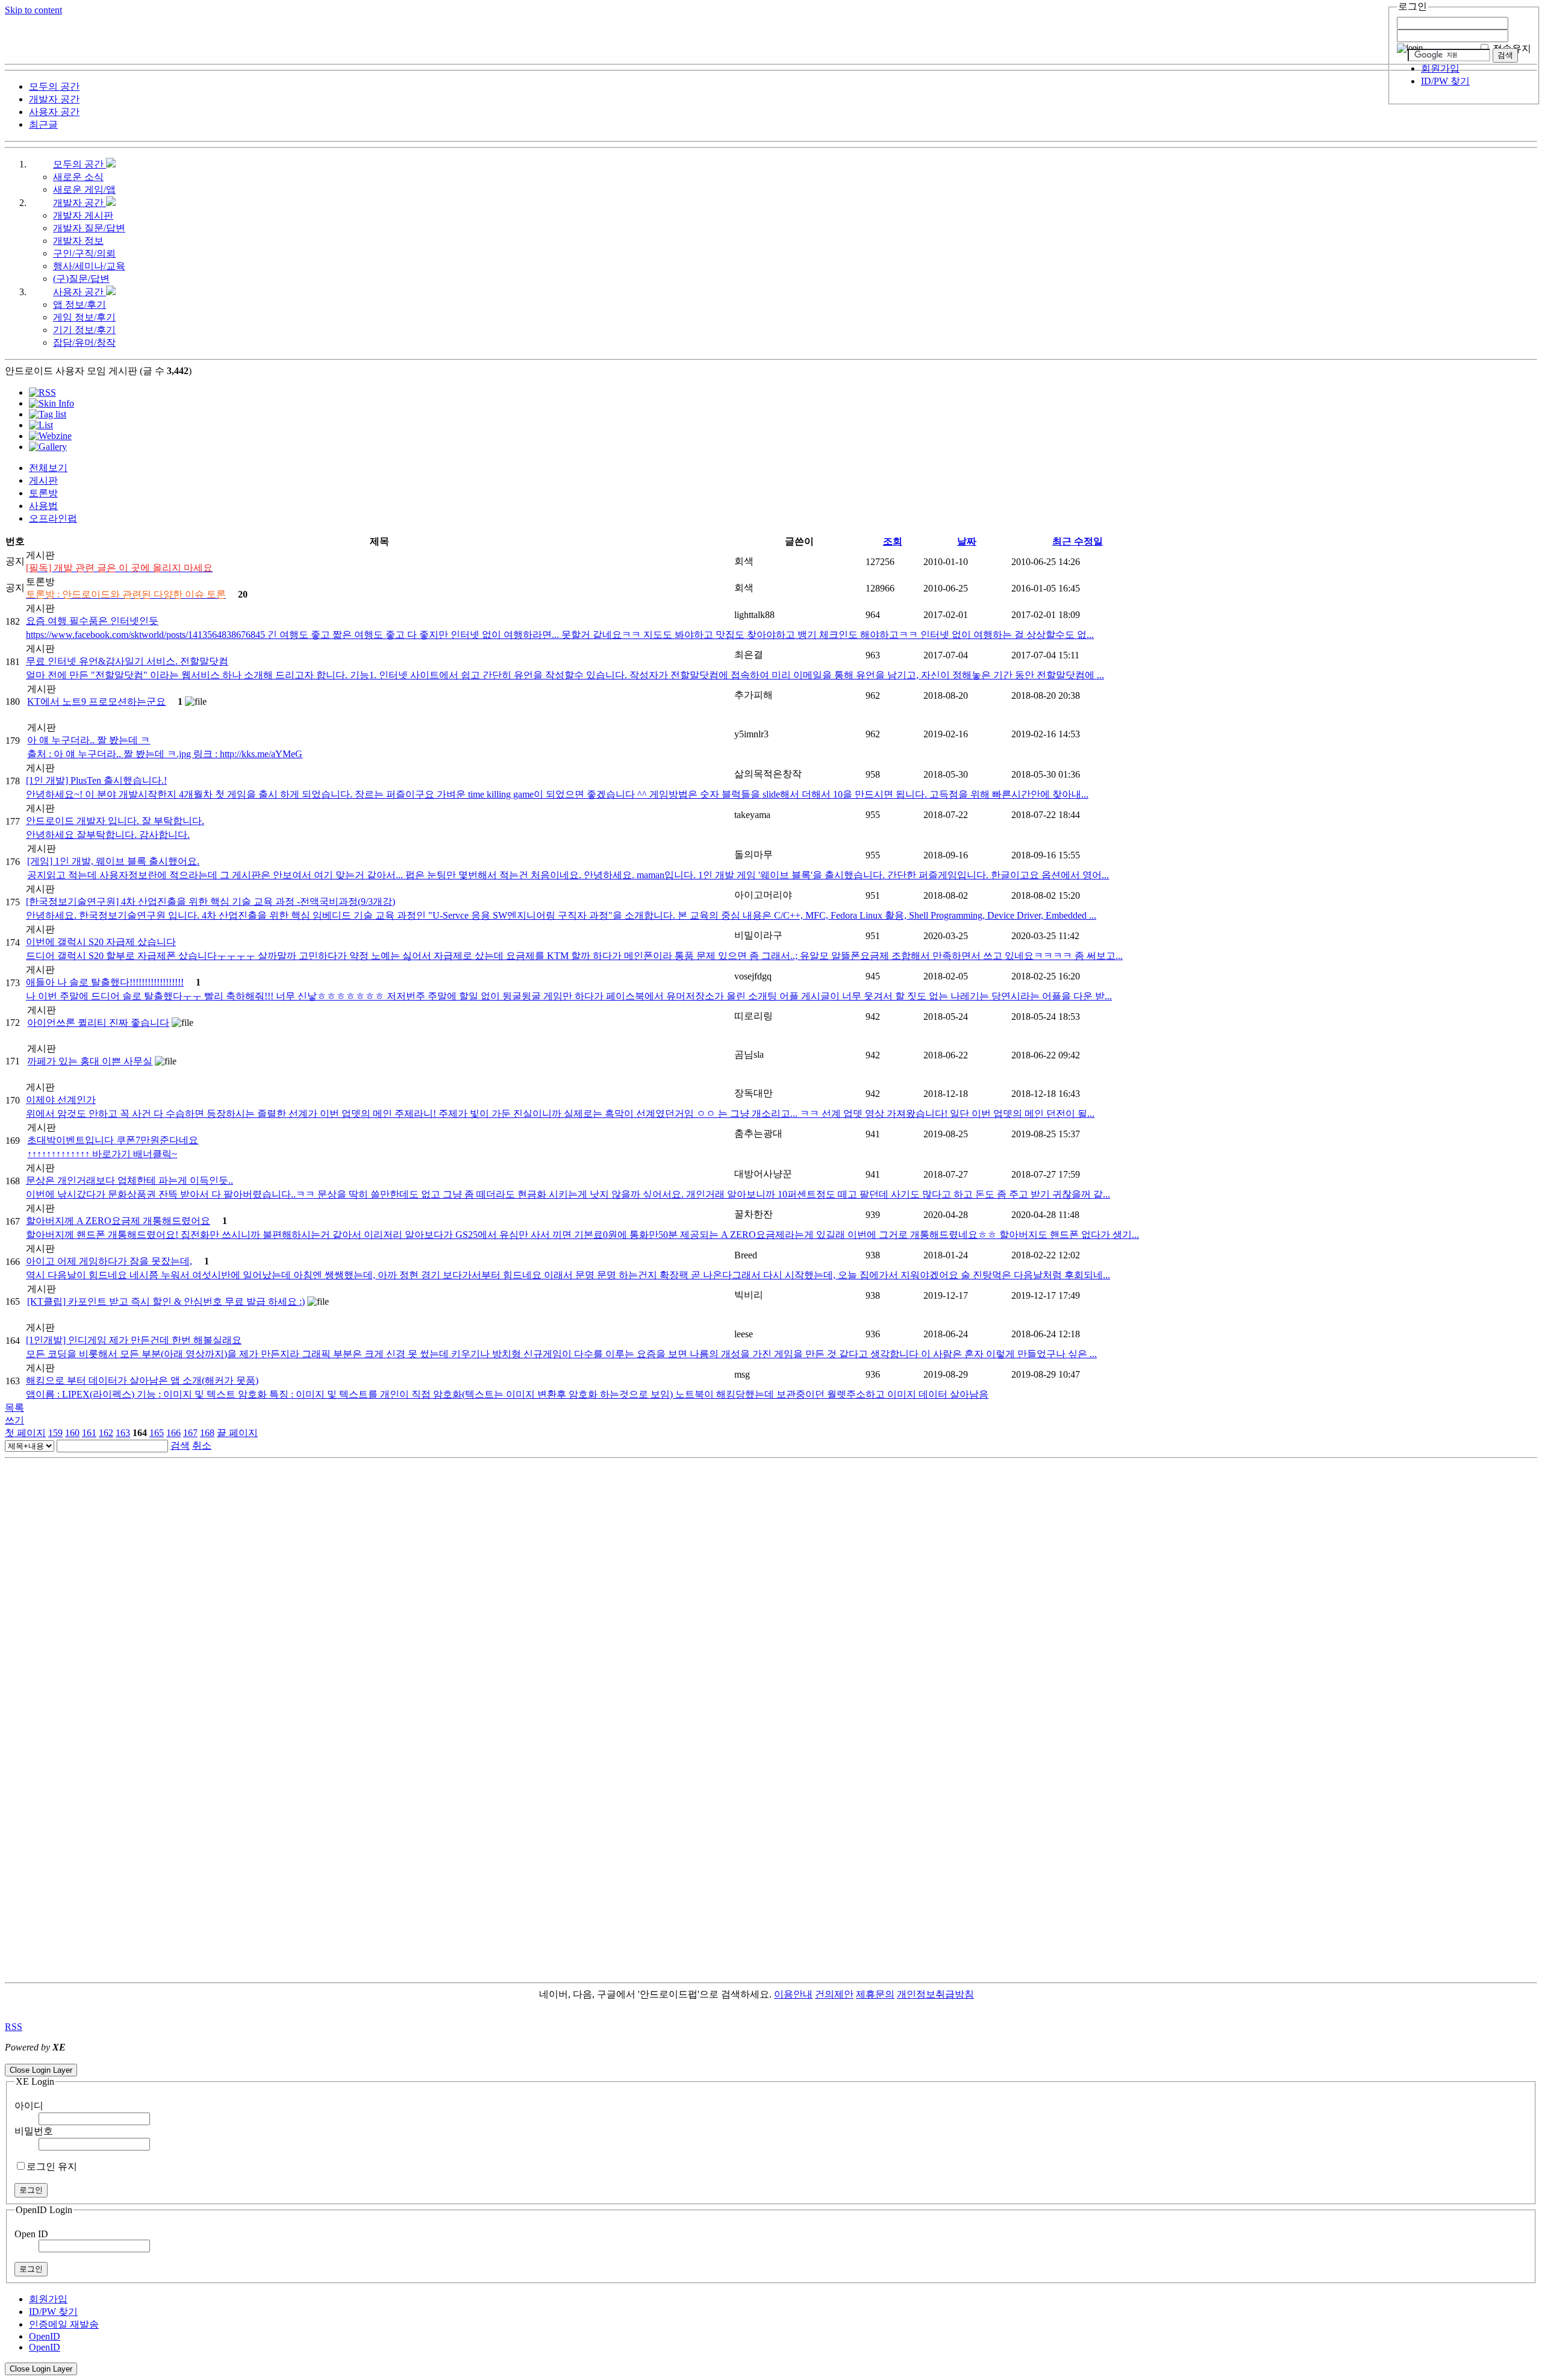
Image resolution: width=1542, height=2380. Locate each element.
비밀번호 (34, 2131)
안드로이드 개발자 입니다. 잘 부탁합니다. (115, 821)
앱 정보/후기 (80, 305)
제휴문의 (875, 1994)
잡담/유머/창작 (84, 342)
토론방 (43, 493)
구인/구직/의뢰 (84, 253)
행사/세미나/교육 (89, 266)
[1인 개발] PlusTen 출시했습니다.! (96, 780)
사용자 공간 (80, 292)
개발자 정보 (78, 241)
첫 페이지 (25, 1433)
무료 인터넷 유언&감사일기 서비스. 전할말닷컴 (127, 661)
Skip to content (33, 10)
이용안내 (793, 1994)
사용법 (43, 506)
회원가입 (1440, 68)
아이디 (29, 2106)
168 (207, 1433)
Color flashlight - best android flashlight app (289, 2058)
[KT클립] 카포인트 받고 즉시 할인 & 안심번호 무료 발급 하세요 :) (166, 1301)
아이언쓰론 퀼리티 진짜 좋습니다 (98, 1023)
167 (190, 1433)
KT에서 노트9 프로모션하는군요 (96, 701)
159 (55, 1433)
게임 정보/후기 (84, 317)
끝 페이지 (237, 1433)
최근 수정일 (1078, 541)
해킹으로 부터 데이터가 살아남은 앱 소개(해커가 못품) (142, 1380)
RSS (14, 2027)
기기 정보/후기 (84, 330)
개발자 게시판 (83, 215)
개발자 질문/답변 (89, 228)
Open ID (31, 2234)
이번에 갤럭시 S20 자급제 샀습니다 (101, 942)
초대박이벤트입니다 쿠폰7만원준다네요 (113, 1140)
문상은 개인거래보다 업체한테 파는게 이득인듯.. (130, 1180)
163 (123, 1433)
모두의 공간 (80, 164)
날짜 (967, 541)
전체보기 (48, 468)
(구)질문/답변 (81, 279)
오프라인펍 (53, 518)
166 (173, 1433)
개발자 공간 (80, 203)
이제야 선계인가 (61, 1100)
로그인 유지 (52, 2166)
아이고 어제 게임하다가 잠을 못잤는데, (109, 1261)
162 (106, 1433)
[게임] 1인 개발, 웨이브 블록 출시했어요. (113, 861)
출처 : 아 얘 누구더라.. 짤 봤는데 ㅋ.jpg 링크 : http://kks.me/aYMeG (165, 754)
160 (72, 1433)
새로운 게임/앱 (84, 189)
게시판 (43, 480)
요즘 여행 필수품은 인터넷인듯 (92, 621)
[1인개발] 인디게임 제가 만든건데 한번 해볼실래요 (134, 1340)
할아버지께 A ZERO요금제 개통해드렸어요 (118, 1221)
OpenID (45, 2336)
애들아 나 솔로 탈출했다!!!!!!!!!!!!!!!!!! (105, 982)
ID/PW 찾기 (1445, 81)
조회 (893, 541)
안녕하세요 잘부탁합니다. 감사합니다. (108, 835)
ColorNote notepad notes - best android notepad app (104, 2058)
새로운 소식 (78, 177)
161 (89, 1433)
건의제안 (834, 1994)
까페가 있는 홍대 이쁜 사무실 (90, 1061)
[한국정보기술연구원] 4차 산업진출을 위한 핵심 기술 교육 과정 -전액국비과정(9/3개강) (211, 901)
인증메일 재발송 (64, 2324)
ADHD (988, 1994)
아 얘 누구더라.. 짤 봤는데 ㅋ (89, 740)
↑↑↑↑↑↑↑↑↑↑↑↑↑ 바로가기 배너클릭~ (102, 1154)
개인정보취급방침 (935, 1994)
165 (157, 1433)
